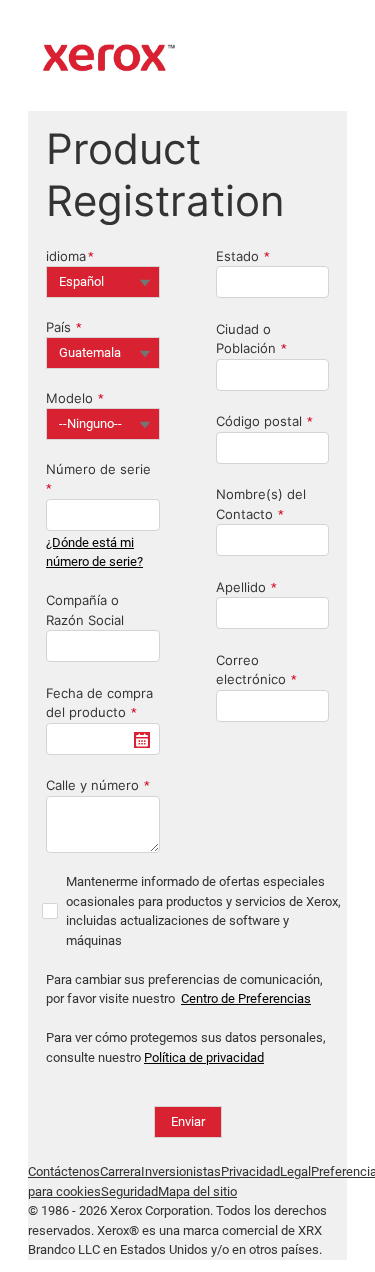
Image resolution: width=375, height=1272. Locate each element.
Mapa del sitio (197, 1191)
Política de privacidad (204, 1057)
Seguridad (129, 1191)
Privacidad (250, 1171)
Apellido (241, 587)
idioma (66, 256)
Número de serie (98, 469)
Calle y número (92, 785)
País (58, 327)
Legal (295, 1171)
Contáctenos (64, 1171)
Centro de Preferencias (246, 998)
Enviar (188, 1121)
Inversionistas (181, 1171)
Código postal (259, 421)
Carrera (120, 1171)
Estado (237, 256)
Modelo (69, 398)
